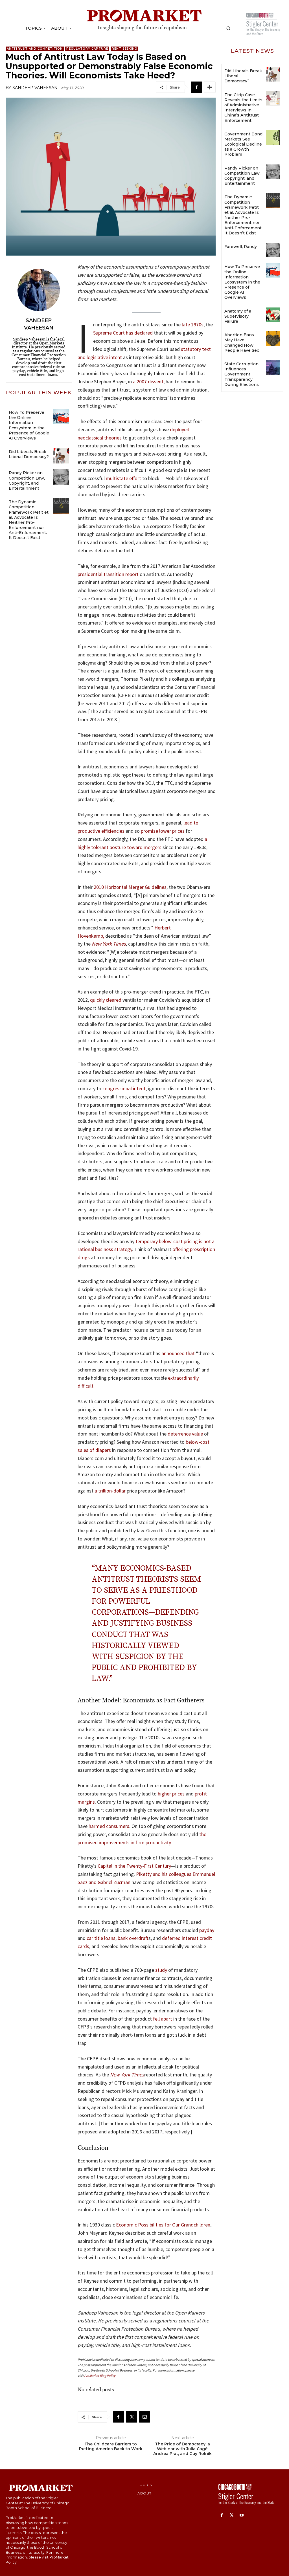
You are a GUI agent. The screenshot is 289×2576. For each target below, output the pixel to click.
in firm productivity (151, 1842)
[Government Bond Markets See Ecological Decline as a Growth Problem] (273, 138)
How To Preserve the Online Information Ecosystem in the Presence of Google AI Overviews (29, 425)
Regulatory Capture (87, 49)
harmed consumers (109, 1826)
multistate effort (123, 478)
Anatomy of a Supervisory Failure (238, 316)
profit (201, 1794)
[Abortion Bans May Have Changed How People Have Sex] (273, 338)
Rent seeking (124, 49)
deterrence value (185, 1434)
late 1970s (193, 325)
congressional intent (124, 1088)
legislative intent (104, 357)
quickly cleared (106, 1000)
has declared (139, 333)
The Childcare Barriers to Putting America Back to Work (111, 2447)
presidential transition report (108, 574)
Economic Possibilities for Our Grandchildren (163, 2225)
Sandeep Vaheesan (35, 88)
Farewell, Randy (241, 247)
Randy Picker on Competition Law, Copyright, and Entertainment (27, 481)
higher (164, 1794)
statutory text (196, 349)
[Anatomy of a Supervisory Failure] (273, 315)
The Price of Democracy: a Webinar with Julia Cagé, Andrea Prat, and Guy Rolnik (182, 2449)
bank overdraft (133, 1938)
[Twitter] (132, 2417)
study (161, 1970)
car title (95, 1938)
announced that (178, 1353)
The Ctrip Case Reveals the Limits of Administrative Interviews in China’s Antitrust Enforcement (243, 108)
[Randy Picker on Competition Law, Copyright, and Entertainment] (61, 477)
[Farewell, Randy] (273, 250)
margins (86, 1802)
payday (207, 1930)
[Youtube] (241, 2515)
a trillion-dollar (110, 1491)
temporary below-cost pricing (167, 1241)
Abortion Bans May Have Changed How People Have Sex (242, 343)
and (82, 357)
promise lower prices (163, 831)
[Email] (144, 2417)
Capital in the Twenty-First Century (134, 1866)
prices (178, 1794)
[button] (228, 28)
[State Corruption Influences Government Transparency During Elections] (273, 367)
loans (110, 1938)
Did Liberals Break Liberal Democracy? (29, 454)
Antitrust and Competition (35, 49)
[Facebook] (196, 87)
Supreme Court (109, 333)
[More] (210, 87)
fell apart (163, 2019)
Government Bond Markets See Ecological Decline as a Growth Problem (243, 144)
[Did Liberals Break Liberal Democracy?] (61, 456)
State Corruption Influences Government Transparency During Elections (242, 374)
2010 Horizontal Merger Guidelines (130, 887)
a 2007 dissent (148, 382)
